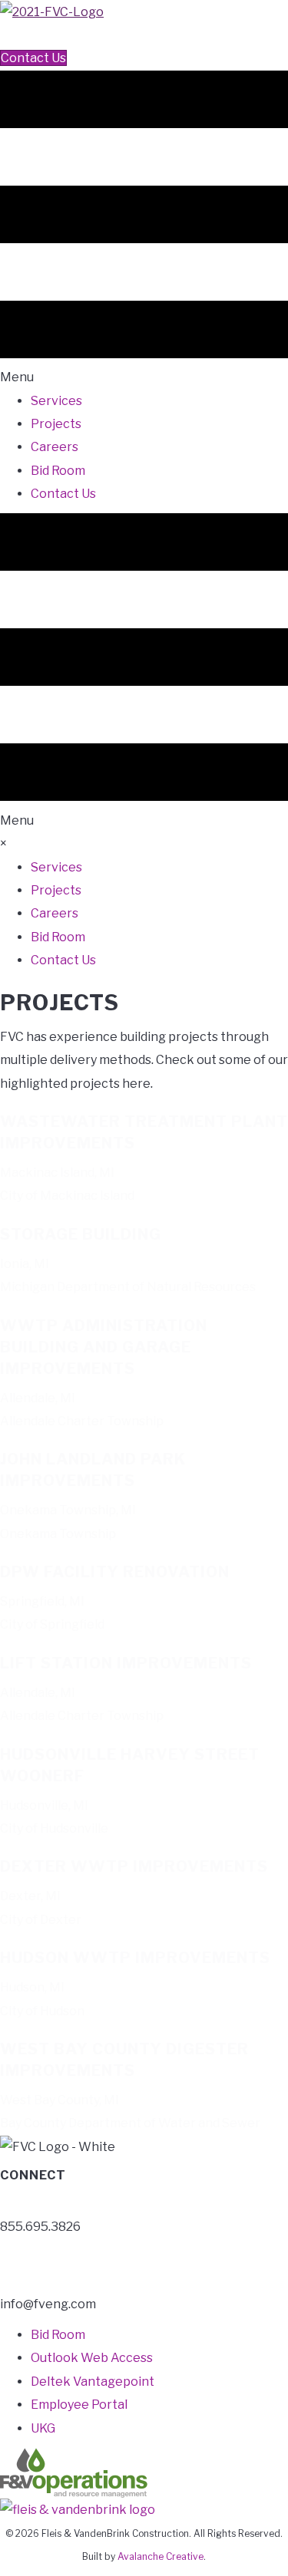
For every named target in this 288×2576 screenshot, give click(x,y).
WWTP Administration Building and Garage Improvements (104, 1347)
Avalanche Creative (161, 2556)
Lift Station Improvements (126, 1663)
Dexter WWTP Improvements (134, 1866)
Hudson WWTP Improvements (135, 1958)
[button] (6, 35)
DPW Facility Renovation (115, 1572)
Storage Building (81, 1234)
